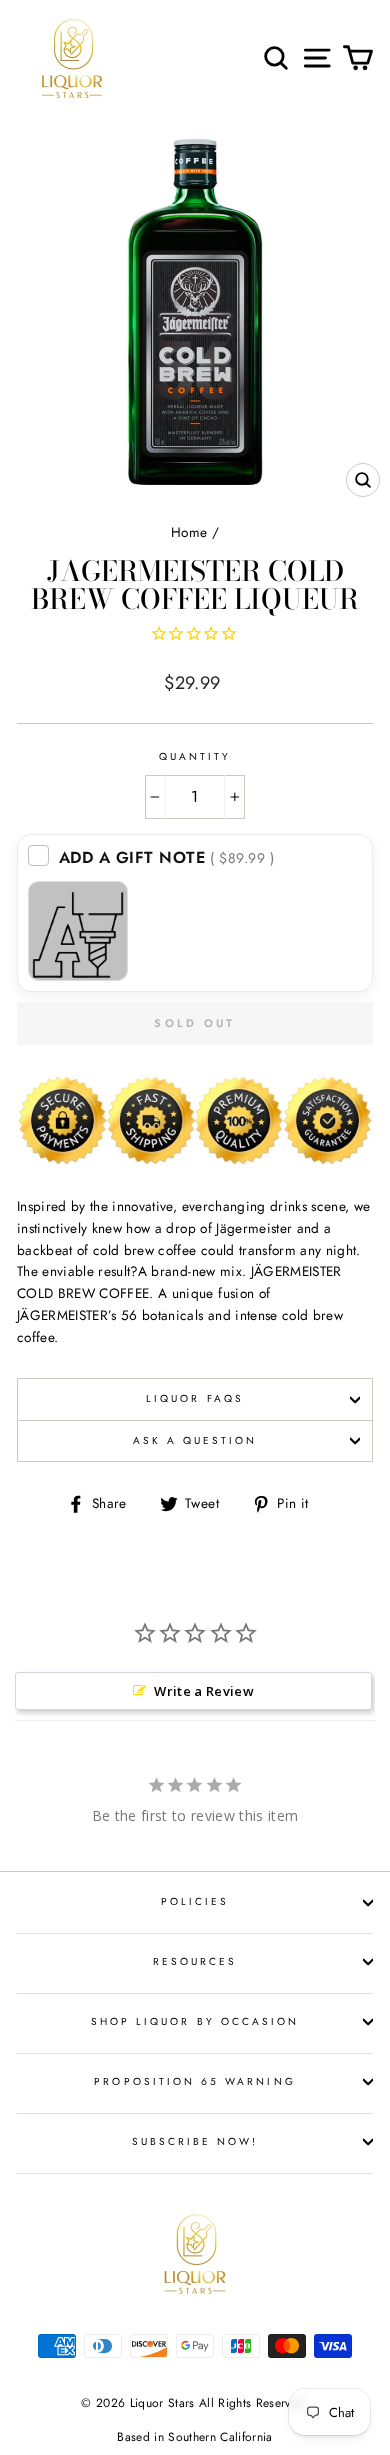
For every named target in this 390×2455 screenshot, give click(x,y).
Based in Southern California (195, 2437)
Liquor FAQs (195, 1398)
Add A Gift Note (167, 857)
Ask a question (195, 1440)
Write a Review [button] (204, 1691)
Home (189, 532)
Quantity (195, 756)
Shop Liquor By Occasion (195, 2021)
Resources (195, 1961)
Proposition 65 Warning (194, 2081)
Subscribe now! (195, 2141)
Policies (195, 1901)
